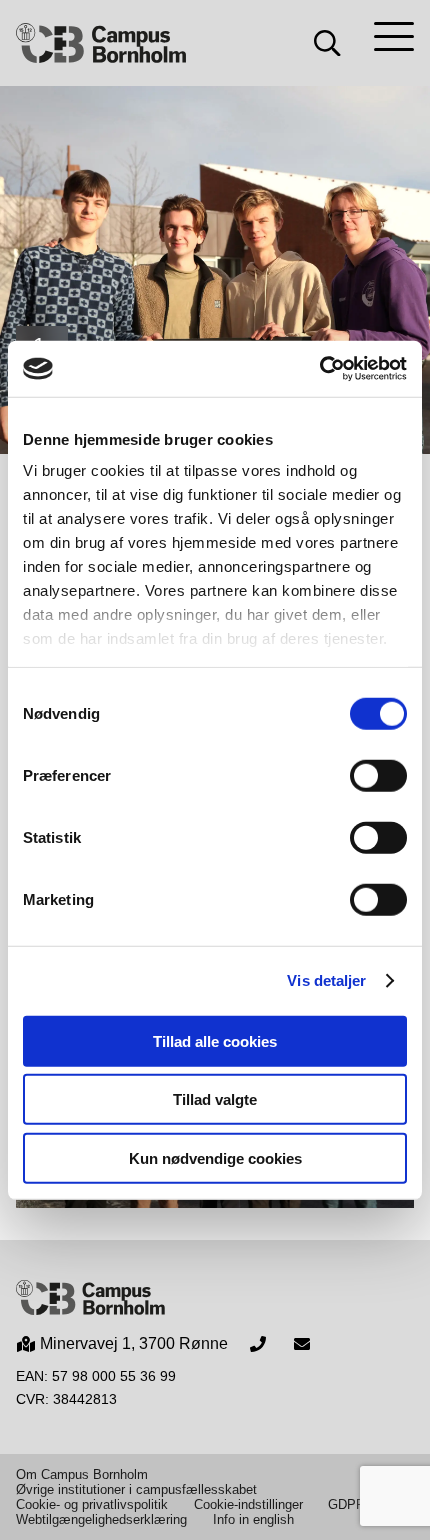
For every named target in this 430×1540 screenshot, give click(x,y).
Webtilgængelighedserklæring (101, 1519)
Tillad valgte (215, 1099)
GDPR (346, 1504)
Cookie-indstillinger (248, 1504)
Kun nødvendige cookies (215, 1157)
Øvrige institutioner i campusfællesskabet (136, 1489)
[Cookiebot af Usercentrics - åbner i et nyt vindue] (319, 369)
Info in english (253, 1519)
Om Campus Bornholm (82, 1474)
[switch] (378, 775)
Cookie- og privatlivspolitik (92, 1504)
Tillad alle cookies (215, 1040)
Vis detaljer (326, 980)
